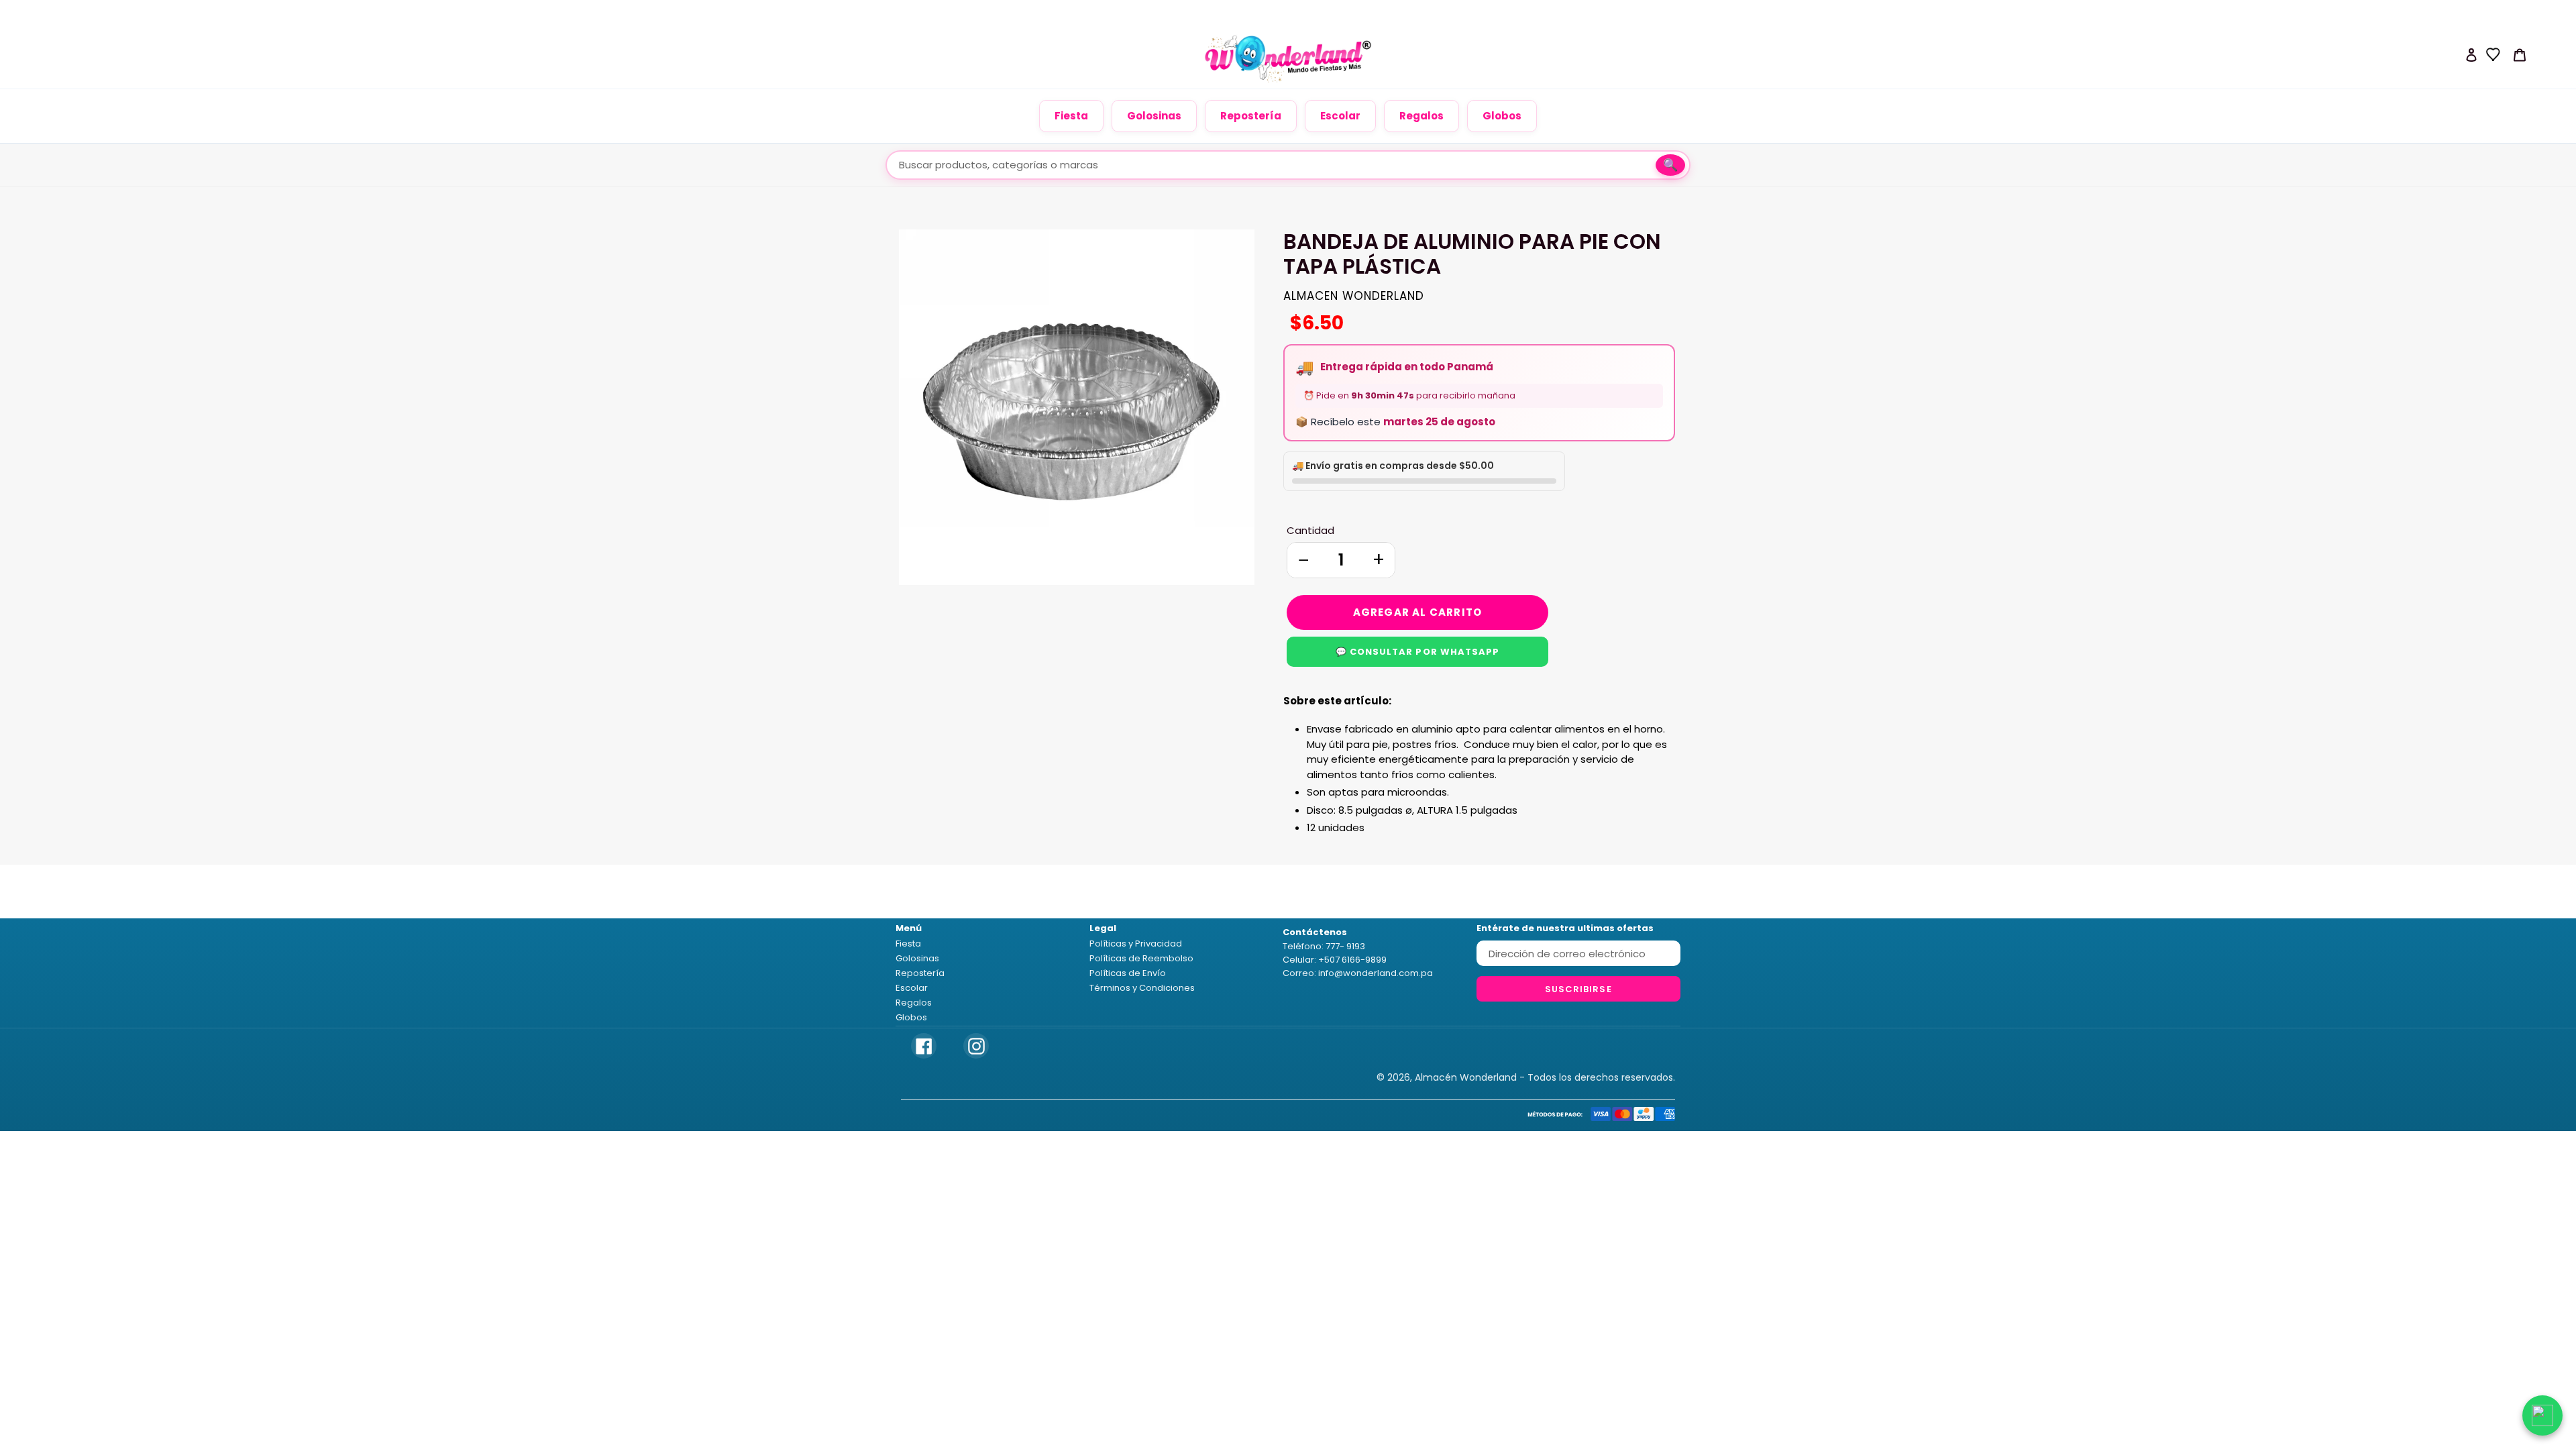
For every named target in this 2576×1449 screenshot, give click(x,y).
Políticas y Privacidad (1136, 944)
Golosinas (1154, 116)
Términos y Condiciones (1142, 988)
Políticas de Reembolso (1141, 958)
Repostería (1251, 116)
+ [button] (1379, 560)
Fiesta (1071, 116)
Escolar (1340, 116)
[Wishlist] (2493, 54)
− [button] (1303, 560)
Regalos (1421, 116)
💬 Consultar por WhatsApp (1417, 652)
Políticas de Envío (1128, 973)
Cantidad (1310, 530)
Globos (1502, 116)
